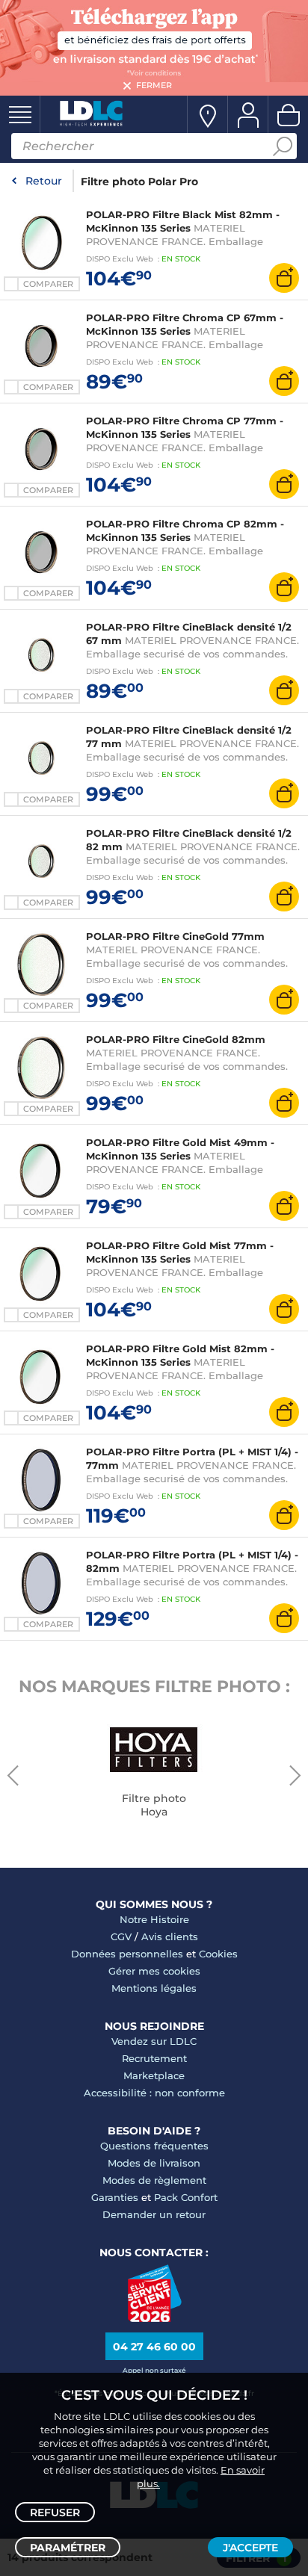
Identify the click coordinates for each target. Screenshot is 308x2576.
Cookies (218, 1954)
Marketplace (154, 2075)
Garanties (115, 2197)
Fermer (154, 85)
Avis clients (170, 1936)
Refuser (55, 2512)
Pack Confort (186, 2197)
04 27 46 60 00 (154, 2347)
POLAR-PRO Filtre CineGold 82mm (176, 1039)
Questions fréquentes (154, 2146)
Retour (44, 181)
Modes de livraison (154, 2163)
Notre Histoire (154, 1919)
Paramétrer (68, 2548)
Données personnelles (127, 1954)
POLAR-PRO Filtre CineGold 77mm (175, 936)
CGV (121, 1936)
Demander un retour (154, 2214)
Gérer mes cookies (154, 1971)
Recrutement (154, 2058)
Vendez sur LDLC (154, 2041)
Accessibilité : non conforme (154, 2093)
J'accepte (250, 2548)
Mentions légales (154, 1988)
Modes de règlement (154, 2180)
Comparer (48, 284)
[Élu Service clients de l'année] (154, 2318)
